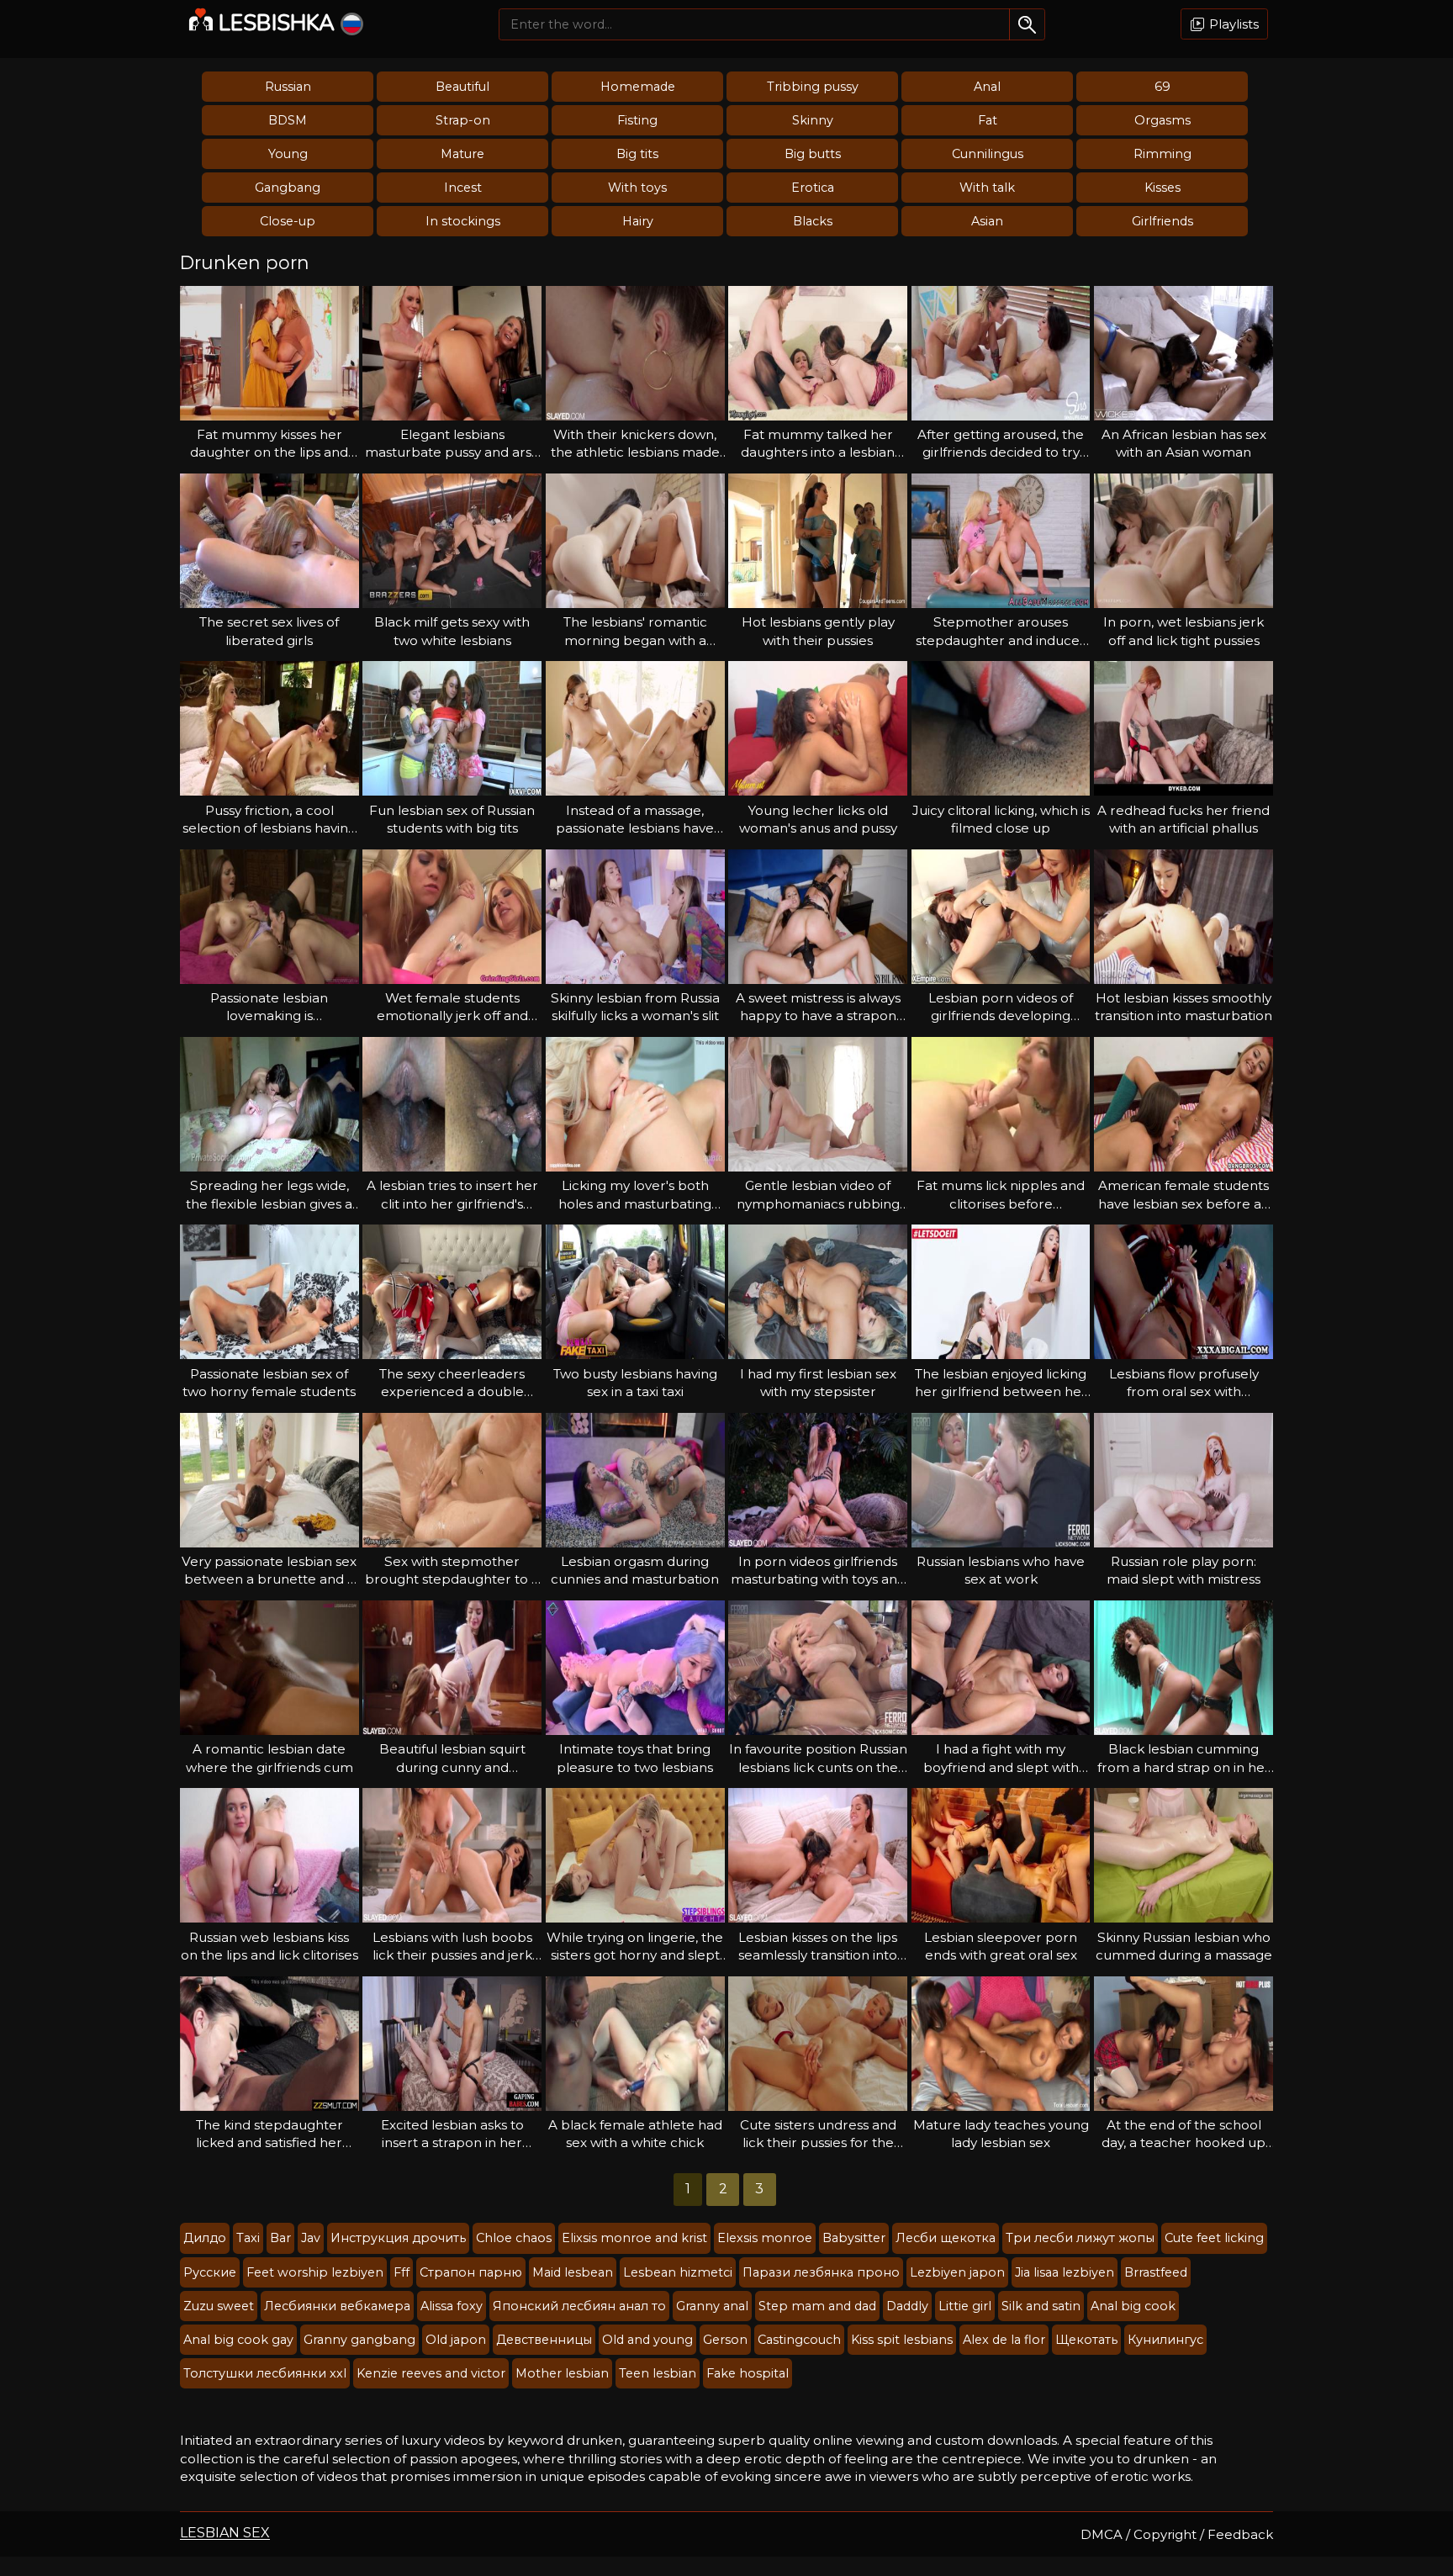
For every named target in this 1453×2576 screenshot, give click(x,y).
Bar (280, 2238)
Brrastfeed (1156, 2272)
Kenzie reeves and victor (431, 2373)
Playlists (1232, 24)
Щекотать (1086, 2340)
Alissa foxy (452, 2306)
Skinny (813, 120)
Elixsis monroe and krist (634, 2238)
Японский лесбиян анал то (579, 2306)
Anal (987, 87)
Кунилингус (1165, 2340)
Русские (210, 2272)
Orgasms (1162, 120)
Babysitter (854, 2238)
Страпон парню (471, 2272)
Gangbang (288, 188)
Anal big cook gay (238, 2340)
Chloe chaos (514, 2238)
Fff (402, 2272)
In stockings (463, 221)
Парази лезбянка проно (821, 2272)
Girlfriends (1162, 221)
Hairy (638, 221)
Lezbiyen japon (957, 2272)
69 (1162, 87)
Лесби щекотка (946, 2238)
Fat (988, 120)
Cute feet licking (1214, 2238)
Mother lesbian (562, 2373)
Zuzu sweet (219, 2306)
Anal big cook (1133, 2306)
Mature (462, 154)
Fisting (637, 120)
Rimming (1162, 154)
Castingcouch (799, 2340)
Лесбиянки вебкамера (337, 2306)
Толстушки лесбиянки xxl (265, 2373)
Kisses (1162, 188)
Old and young (647, 2340)
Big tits (637, 154)
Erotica (813, 188)
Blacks (813, 221)
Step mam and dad (817, 2306)
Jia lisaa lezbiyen (1065, 2272)
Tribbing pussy (813, 87)
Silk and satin (1041, 2306)
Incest (463, 188)
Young (288, 154)
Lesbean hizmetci (678, 2272)
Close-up (288, 221)
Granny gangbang (359, 2340)
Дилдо (205, 2238)
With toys (637, 188)
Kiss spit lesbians (902, 2340)
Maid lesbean (573, 2272)
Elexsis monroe (765, 2238)
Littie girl (965, 2306)
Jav (311, 2238)
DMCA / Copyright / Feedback (1177, 2534)
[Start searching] (1027, 24)
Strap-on (463, 120)
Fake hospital (748, 2373)
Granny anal (712, 2306)
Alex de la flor (1004, 2340)
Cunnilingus (988, 154)
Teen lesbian (658, 2373)
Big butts (813, 154)
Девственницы (544, 2340)
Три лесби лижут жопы (1080, 2238)
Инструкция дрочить (398, 2238)
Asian (987, 221)
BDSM (288, 120)
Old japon (456, 2340)
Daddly (907, 2306)
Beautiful (462, 87)
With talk (987, 188)
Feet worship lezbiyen (315, 2272)
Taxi (248, 2238)
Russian (288, 87)
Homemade (638, 87)
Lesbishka (277, 23)
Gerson (725, 2340)
